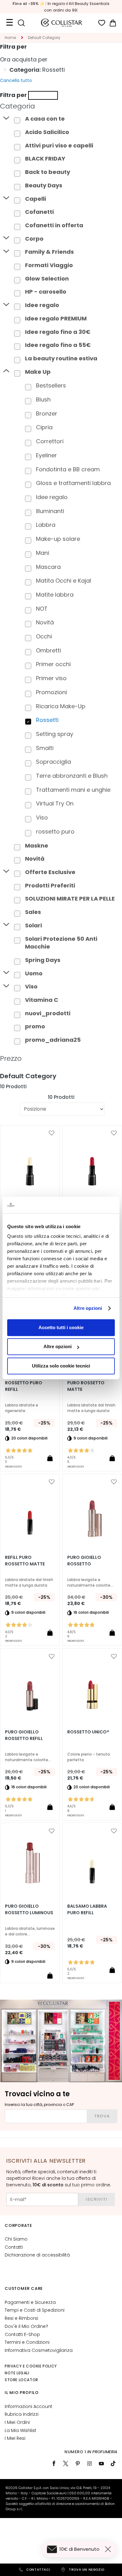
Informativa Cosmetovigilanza (39, 2350)
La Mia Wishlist (20, 2430)
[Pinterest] (78, 2463)
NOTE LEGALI (17, 2373)
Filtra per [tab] (13, 47)
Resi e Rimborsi (21, 2318)
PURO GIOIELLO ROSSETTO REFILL (24, 1735)
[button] (52, 1133)
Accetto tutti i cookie (61, 1327)
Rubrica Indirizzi (22, 2414)
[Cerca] (21, 23)
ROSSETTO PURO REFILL (24, 1386)
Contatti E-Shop (22, 2334)
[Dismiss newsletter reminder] (109, 2549)
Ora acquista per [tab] (24, 59)
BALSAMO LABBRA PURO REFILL (87, 1909)
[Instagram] (89, 2463)
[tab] (61, 106)
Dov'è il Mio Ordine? (26, 2326)
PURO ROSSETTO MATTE (86, 1386)
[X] (66, 2463)
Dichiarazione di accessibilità (37, 2255)
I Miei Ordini (17, 2422)
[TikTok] (113, 2463)
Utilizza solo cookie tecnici (61, 1366)
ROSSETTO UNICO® (88, 1732)
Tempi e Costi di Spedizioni (35, 2310)
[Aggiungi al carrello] (50, 1458)
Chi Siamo (16, 2239)
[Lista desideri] (102, 23)
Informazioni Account (28, 2406)
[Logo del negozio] (62, 23)
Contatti (14, 2247)
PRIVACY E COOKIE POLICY (31, 2366)
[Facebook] (54, 2463)
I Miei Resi (15, 2438)
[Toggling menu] (9, 23)
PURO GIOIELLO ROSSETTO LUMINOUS (29, 1909)
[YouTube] (101, 2463)
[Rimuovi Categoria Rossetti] (5, 70)
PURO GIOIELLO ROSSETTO (84, 1561)
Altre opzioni (88, 1308)
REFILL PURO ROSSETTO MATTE (25, 1561)
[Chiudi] (43, 95)
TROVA (102, 2116)
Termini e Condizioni (27, 2342)
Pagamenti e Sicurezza (30, 2302)
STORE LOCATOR (21, 2380)
